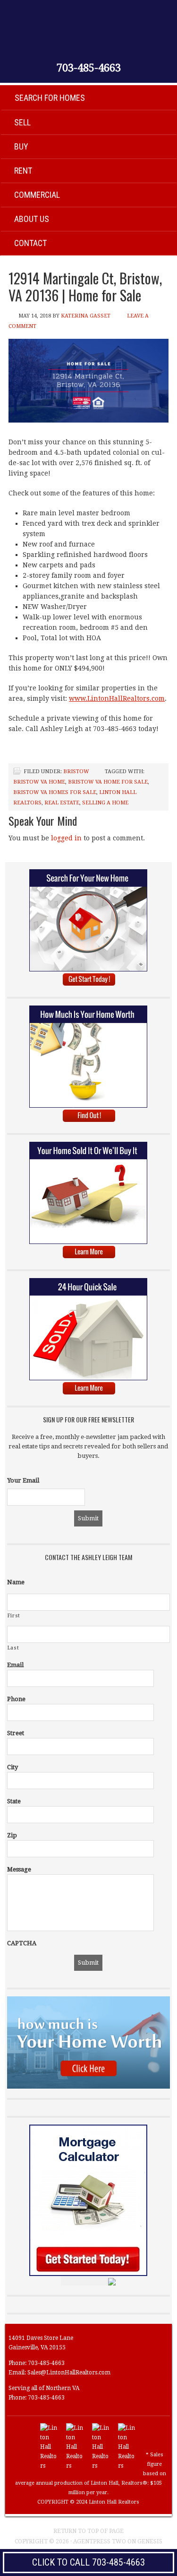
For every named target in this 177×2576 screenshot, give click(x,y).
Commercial (37, 195)
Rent (23, 171)
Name (16, 1582)
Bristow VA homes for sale (55, 792)
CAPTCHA (22, 1943)
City (13, 1767)
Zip (12, 1835)
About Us (32, 219)
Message (19, 1869)
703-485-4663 (89, 68)
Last (13, 1648)
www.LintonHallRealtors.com (117, 698)
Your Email (23, 1480)
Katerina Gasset (86, 316)
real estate (62, 803)
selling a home (105, 803)
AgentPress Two (100, 2541)
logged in (66, 838)
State (14, 1801)
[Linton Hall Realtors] (49, 2466)
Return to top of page (88, 2531)
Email (15, 1665)
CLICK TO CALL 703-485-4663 (88, 2562)
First (14, 1616)
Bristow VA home (39, 782)
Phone (16, 1699)
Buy (21, 146)
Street (16, 1733)
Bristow (76, 772)
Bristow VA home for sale (108, 782)
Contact (30, 243)
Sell (22, 122)
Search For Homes (50, 98)
